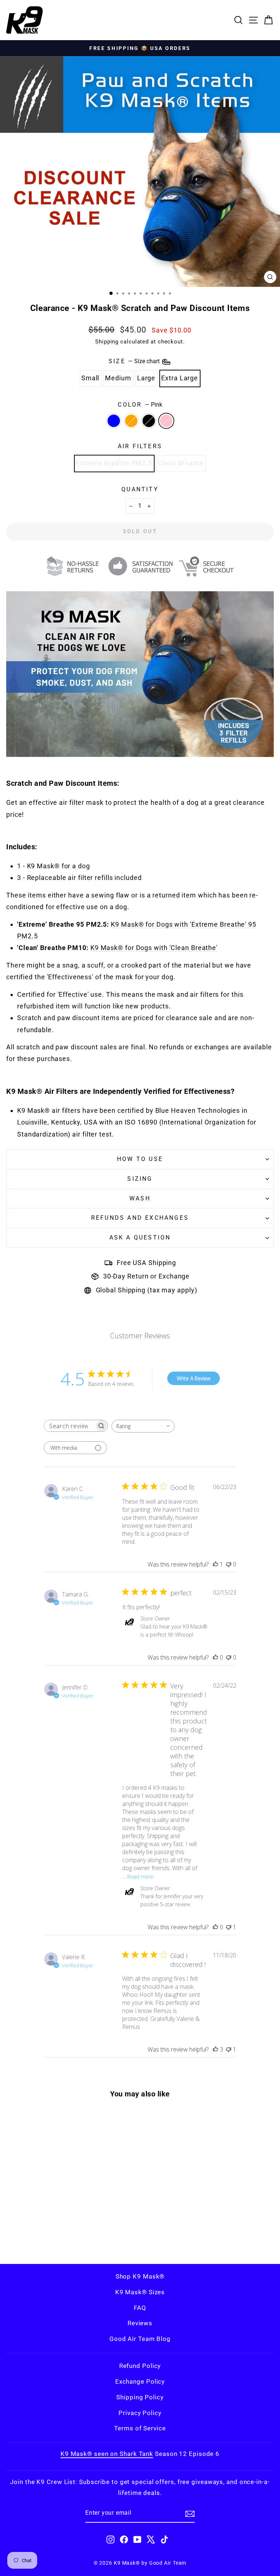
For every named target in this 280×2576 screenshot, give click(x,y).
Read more (140, 1877)
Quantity (140, 489)
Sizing (140, 1179)
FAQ (140, 2308)
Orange (131, 421)
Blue (114, 421)
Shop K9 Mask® (140, 2276)
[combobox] (143, 1426)
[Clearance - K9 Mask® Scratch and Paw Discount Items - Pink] (70, 2237)
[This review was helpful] (215, 2049)
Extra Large (180, 378)
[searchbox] (69, 1426)
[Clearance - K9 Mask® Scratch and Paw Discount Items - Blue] (45, 2237)
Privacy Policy (140, 2413)
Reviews (140, 2323)
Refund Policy (140, 2366)
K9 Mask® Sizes (140, 2292)
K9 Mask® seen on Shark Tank (107, 2454)
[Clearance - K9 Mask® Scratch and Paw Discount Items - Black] (62, 2237)
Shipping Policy (140, 2397)
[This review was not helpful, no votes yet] (229, 1564)
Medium (118, 378)
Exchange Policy (140, 2381)
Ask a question (140, 1237)
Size (135, 361)
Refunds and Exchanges (140, 1218)
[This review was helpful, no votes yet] (215, 1657)
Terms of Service (140, 2428)
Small (90, 378)
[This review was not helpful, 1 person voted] (229, 1927)
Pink (166, 421)
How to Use (140, 1159)
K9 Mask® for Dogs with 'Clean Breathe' (154, 948)
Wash (140, 1198)
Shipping (107, 342)
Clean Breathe (181, 463)
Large (146, 378)
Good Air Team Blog (140, 2339)
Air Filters (140, 446)
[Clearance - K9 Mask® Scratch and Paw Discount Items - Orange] (53, 2237)
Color (140, 405)
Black (149, 421)
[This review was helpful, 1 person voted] (215, 1564)
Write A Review (194, 1378)
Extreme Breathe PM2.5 (114, 463)
